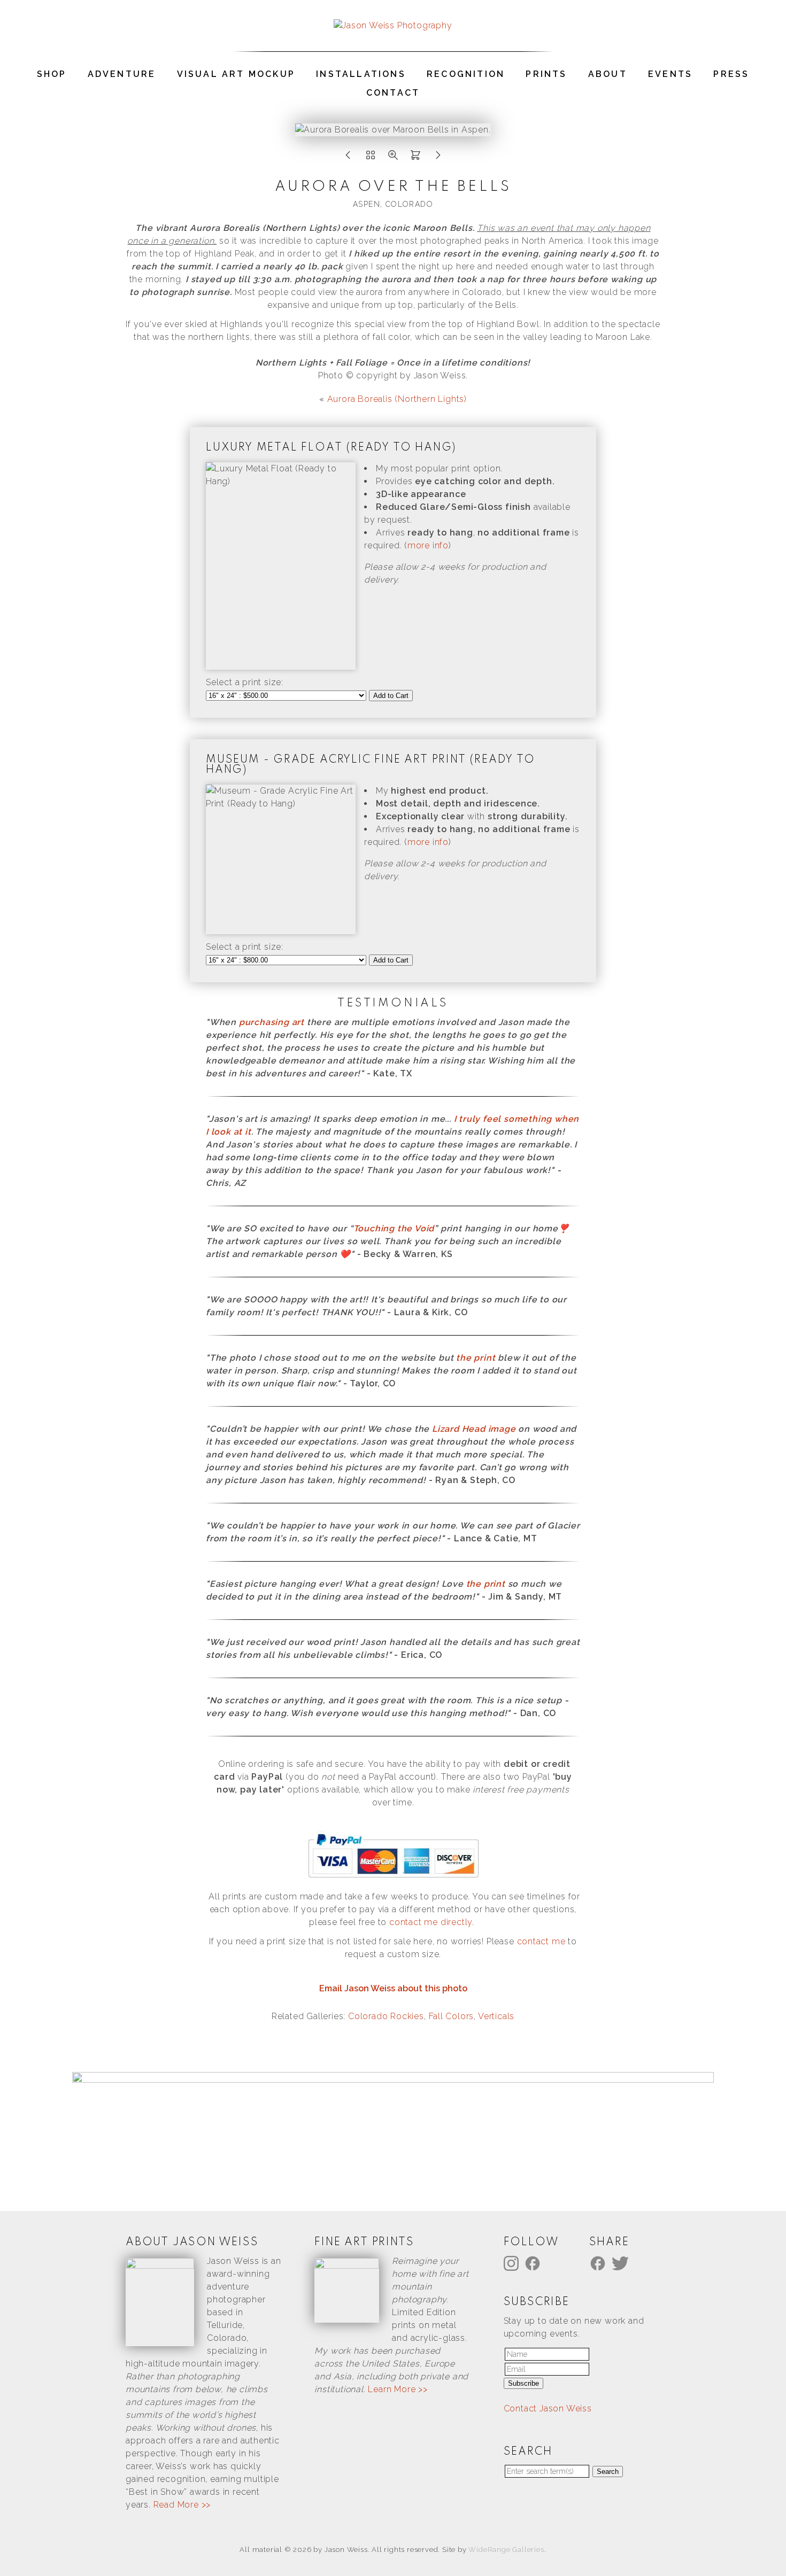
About (608, 74)
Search (608, 2472)
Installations (361, 74)
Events (670, 74)
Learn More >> (398, 2389)
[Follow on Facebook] (534, 2263)
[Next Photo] (438, 158)
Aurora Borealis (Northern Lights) (397, 399)
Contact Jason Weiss (548, 2408)
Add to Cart (391, 696)
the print (476, 1358)
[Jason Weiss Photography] (393, 25)
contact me (541, 1941)
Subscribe (523, 2383)
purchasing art (272, 1022)
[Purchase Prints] (415, 158)
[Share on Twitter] (622, 2263)
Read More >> (182, 2505)
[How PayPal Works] (393, 1878)
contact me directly (431, 1922)
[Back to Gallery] (371, 158)
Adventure (122, 74)
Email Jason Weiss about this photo (393, 1988)
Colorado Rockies (386, 2016)
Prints (546, 74)
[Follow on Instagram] (513, 2263)
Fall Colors (452, 2016)
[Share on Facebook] (599, 2263)
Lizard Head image (474, 1429)
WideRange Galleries (506, 2550)
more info (428, 545)
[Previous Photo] (348, 158)
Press (731, 74)
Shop (52, 74)
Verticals (496, 2016)
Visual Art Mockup (236, 74)
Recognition (466, 74)
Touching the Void (394, 1228)
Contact (393, 93)
